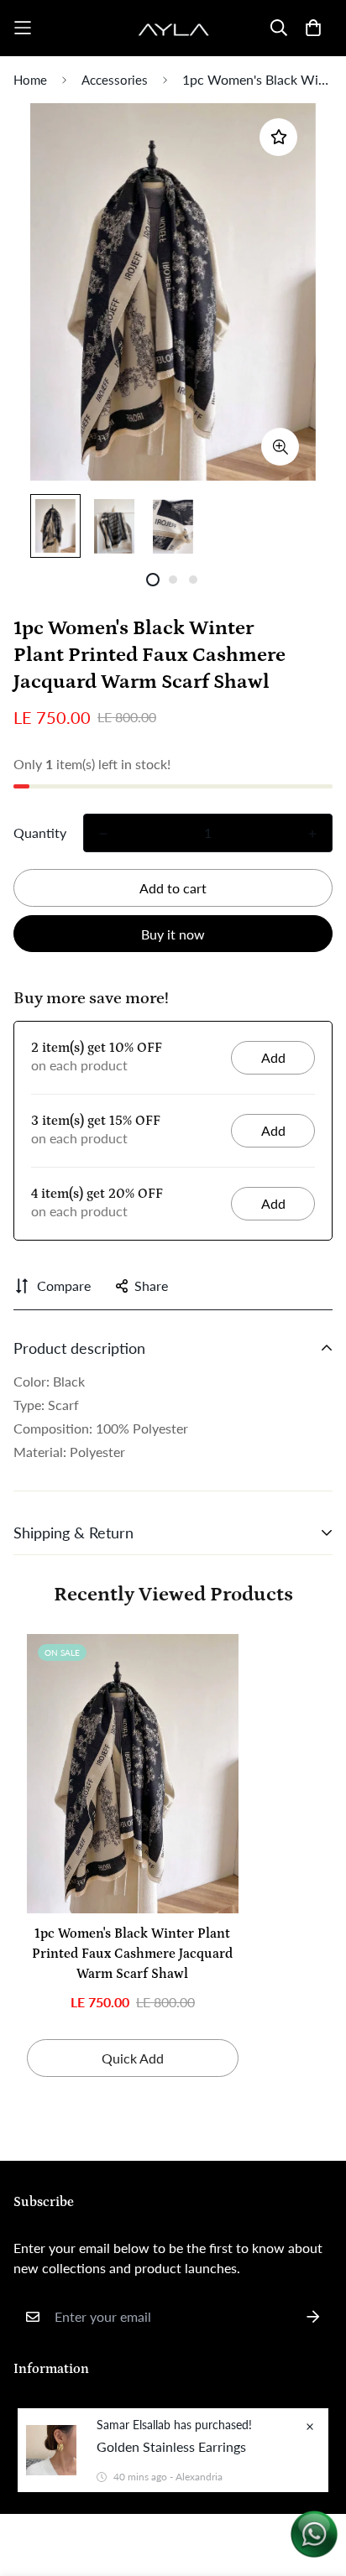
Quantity (40, 833)
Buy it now (173, 934)
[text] (173, 1382)
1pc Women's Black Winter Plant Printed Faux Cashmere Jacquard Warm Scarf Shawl (132, 1954)
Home (30, 80)
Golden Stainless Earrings (171, 2446)
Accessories (115, 80)
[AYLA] (173, 28)
